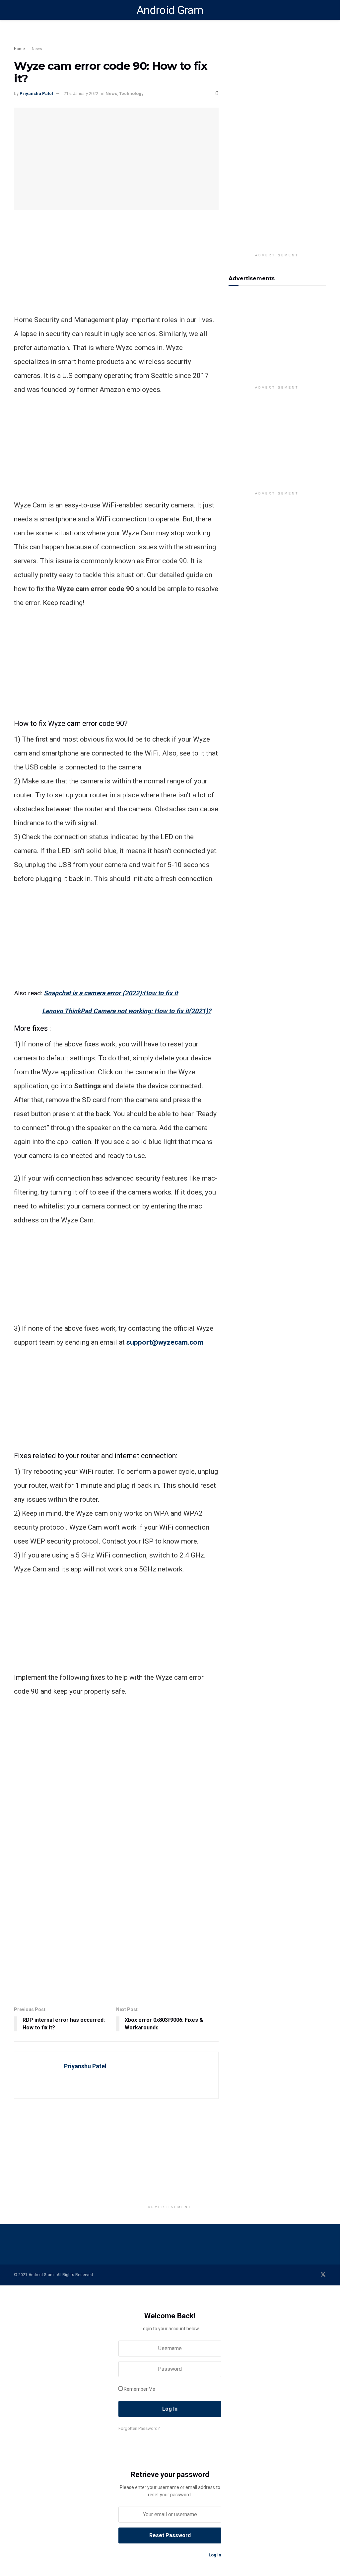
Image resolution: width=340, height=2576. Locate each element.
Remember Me (139, 2389)
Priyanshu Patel (36, 93)
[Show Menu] (17, 10)
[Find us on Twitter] (323, 2275)
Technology (131, 93)
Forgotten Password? (139, 2428)
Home (19, 49)
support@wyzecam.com (165, 1342)
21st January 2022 (81, 93)
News (37, 49)
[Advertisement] (133, 38)
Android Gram (170, 10)
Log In (214, 2555)
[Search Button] (323, 10)
